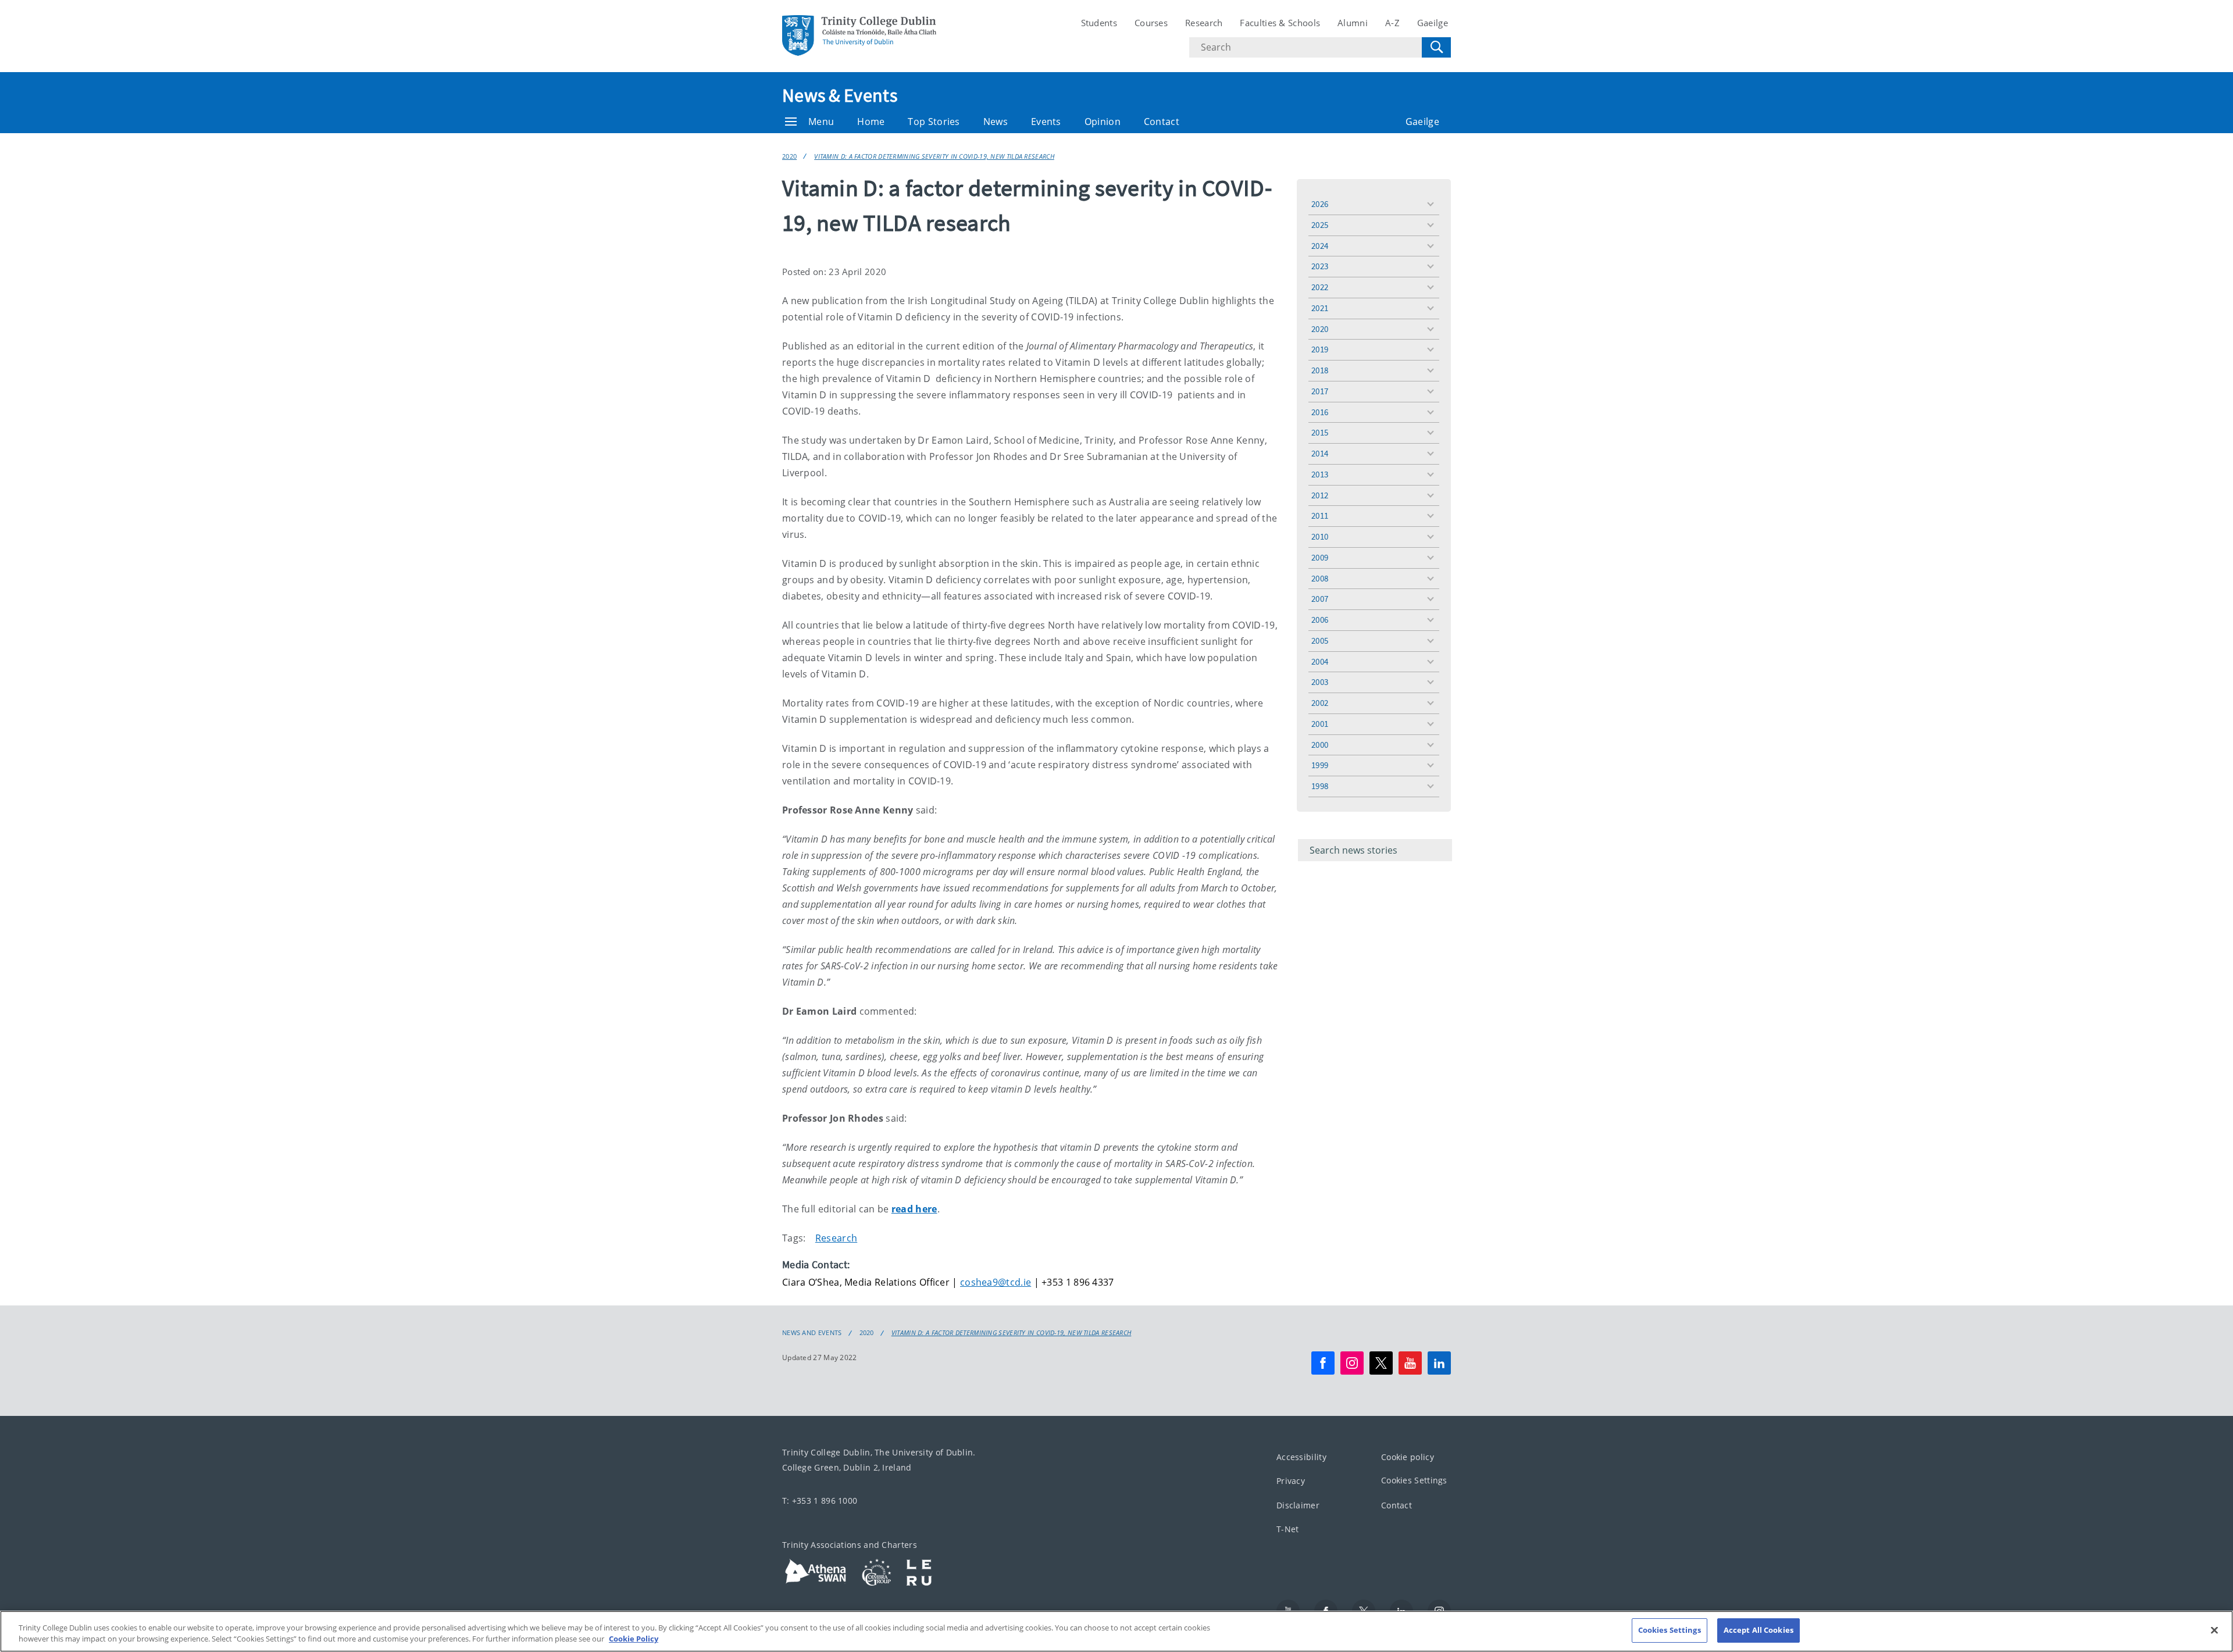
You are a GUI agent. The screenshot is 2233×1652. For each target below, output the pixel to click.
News (996, 122)
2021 (1320, 308)
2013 (1320, 474)
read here (914, 1209)
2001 (1320, 724)
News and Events (812, 1333)
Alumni (1353, 23)
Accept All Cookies (1758, 1630)
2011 (1320, 515)
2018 (1320, 370)
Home (871, 122)
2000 (1320, 745)
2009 (1320, 557)
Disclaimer (1298, 1505)
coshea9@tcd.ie (996, 1282)
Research (1204, 23)
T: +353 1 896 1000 (820, 1501)
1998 (1320, 786)
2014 (1320, 453)
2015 (1320, 432)
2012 (1320, 495)
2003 (1320, 682)
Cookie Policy (634, 1639)
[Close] (2214, 1630)
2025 (1320, 225)
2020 (789, 156)
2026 (1320, 204)
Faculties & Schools (1280, 23)
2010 (1320, 536)
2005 (1320, 641)
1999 (1320, 765)
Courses (1151, 23)
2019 (1320, 349)
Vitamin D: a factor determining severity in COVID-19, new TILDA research (934, 156)
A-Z (1392, 23)
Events (1046, 122)
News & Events (840, 95)
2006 (1320, 620)
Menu (821, 122)
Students (1099, 23)
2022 (1320, 287)
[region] (1116, 1631)
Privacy (1291, 1481)
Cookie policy (1408, 1457)
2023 (1320, 266)
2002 (1320, 703)
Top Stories (934, 122)
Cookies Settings (1414, 1480)
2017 (1320, 391)
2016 (1320, 412)
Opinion (1103, 122)
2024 (1320, 246)
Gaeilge (1433, 23)
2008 (1320, 578)
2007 (1320, 599)
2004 (1320, 661)
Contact (1162, 122)
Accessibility (1301, 1457)
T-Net (1288, 1529)
